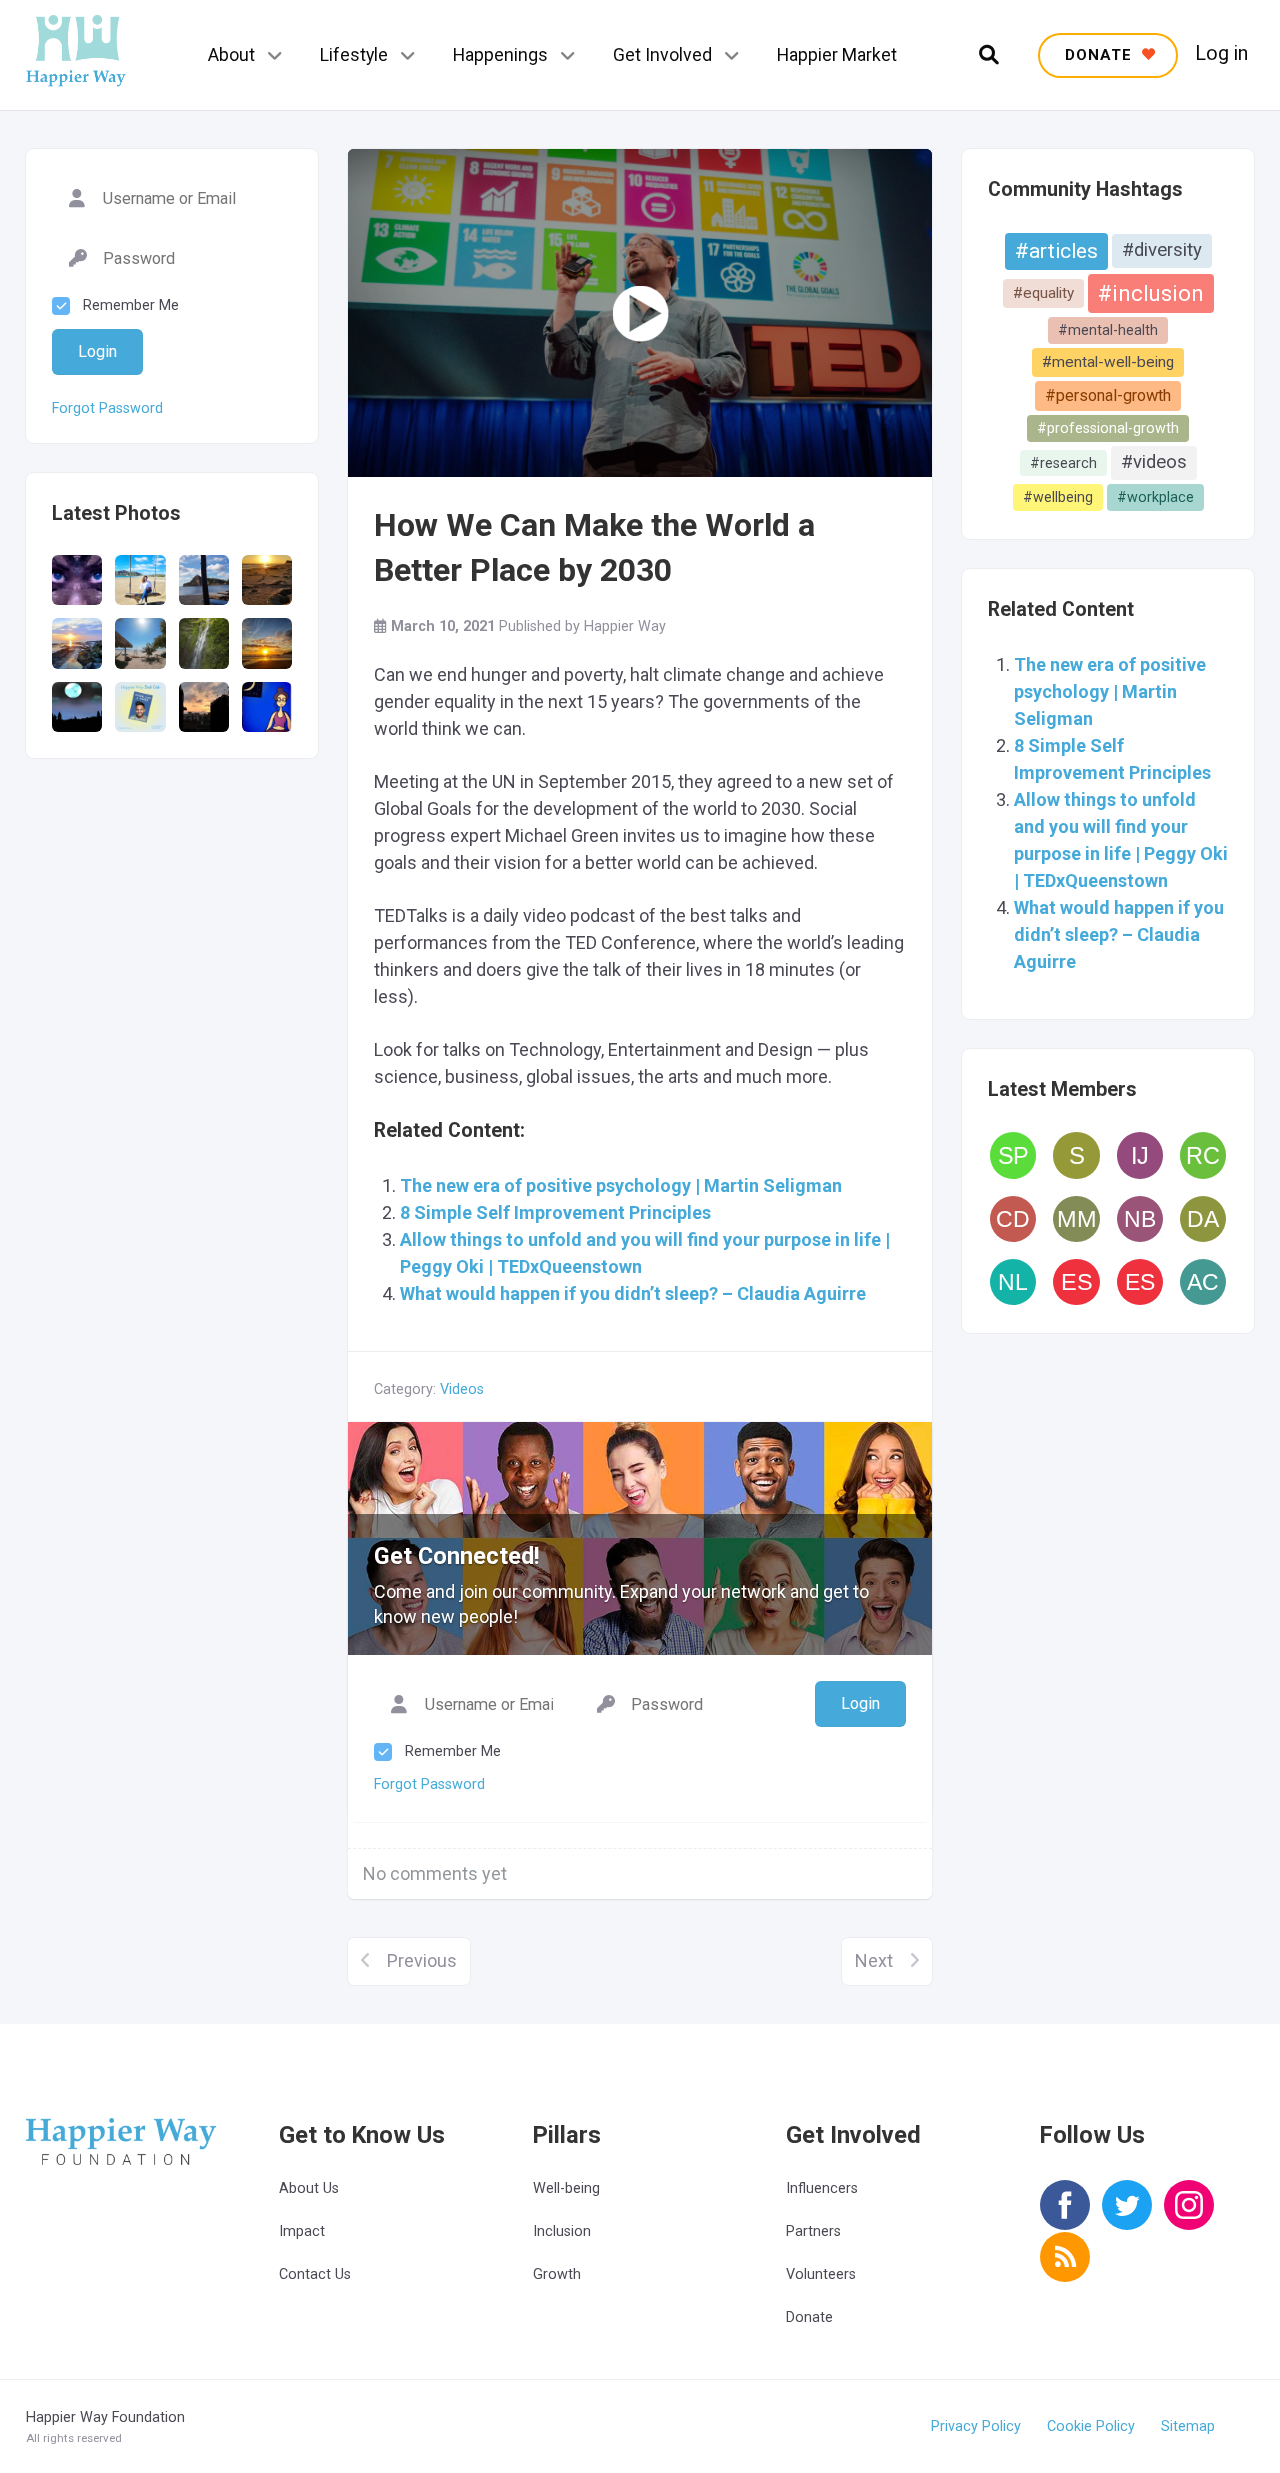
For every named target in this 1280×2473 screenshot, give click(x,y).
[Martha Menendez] (1076, 1219)
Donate (809, 2317)
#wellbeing (1058, 497)
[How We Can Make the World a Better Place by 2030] (640, 313)
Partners (813, 2231)
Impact (302, 2231)
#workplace (1155, 497)
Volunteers (821, 2274)
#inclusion (1151, 293)
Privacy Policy (976, 2426)
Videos (462, 1389)
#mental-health (1108, 330)
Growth (557, 2274)
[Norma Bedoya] (1140, 1219)
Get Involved (662, 54)
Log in (1221, 54)
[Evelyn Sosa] (1076, 1282)
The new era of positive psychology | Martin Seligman (1110, 691)
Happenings (500, 54)
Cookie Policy (1091, 2426)
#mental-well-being (1108, 362)
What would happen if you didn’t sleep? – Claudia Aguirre (1119, 934)
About (231, 54)
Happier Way (625, 626)
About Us (309, 2188)
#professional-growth (1108, 428)
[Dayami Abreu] (1203, 1219)
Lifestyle (354, 54)
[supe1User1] (1076, 1155)
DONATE (1101, 55)
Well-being (566, 2188)
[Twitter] (1127, 2218)
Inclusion (562, 2231)
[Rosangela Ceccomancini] (1203, 1155)
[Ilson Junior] (1140, 1155)
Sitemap (1188, 2426)
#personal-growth (1108, 395)
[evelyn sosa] (1140, 1282)
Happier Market (837, 54)
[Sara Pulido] (1013, 1155)
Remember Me (131, 305)
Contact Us (315, 2274)
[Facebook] (1065, 2218)
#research (1063, 463)
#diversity (1162, 250)
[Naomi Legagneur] (1013, 1282)
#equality (1043, 293)
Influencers (822, 2188)
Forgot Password (107, 409)
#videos (1154, 462)
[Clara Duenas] (1013, 1219)
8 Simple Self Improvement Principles (555, 1212)
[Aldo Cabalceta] (1203, 1282)
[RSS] (1065, 2270)
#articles (1056, 251)
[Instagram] (1189, 2218)
